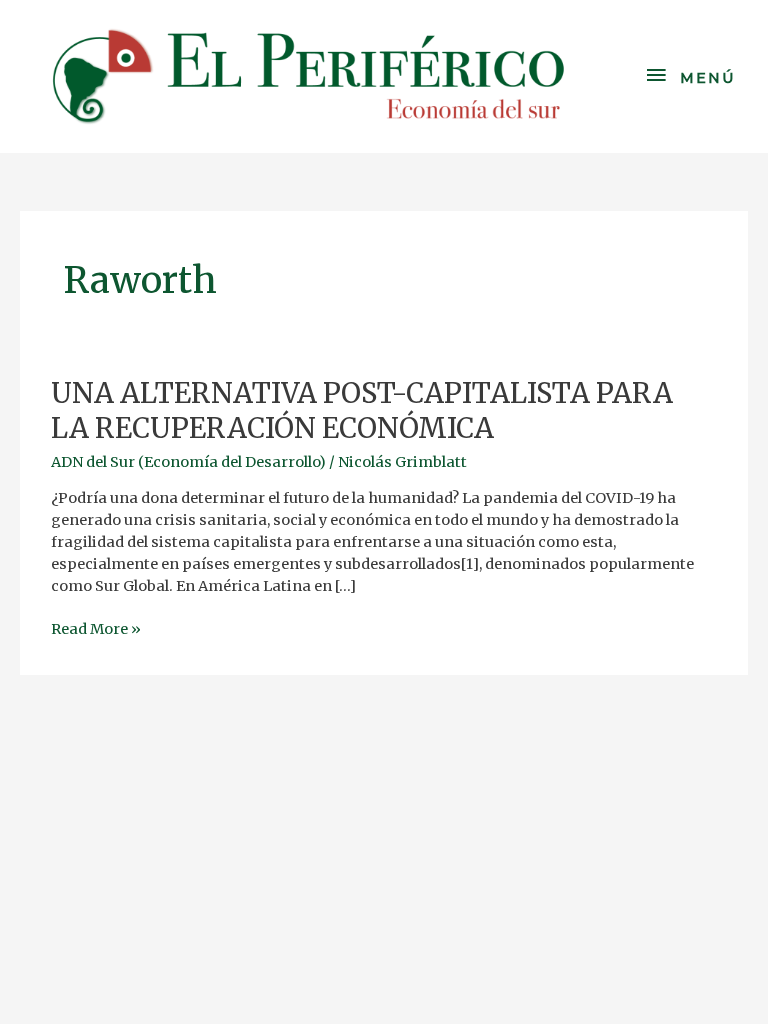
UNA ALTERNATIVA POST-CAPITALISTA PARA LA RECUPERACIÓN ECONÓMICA (362, 411)
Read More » (96, 628)
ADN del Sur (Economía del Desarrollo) (188, 462)
